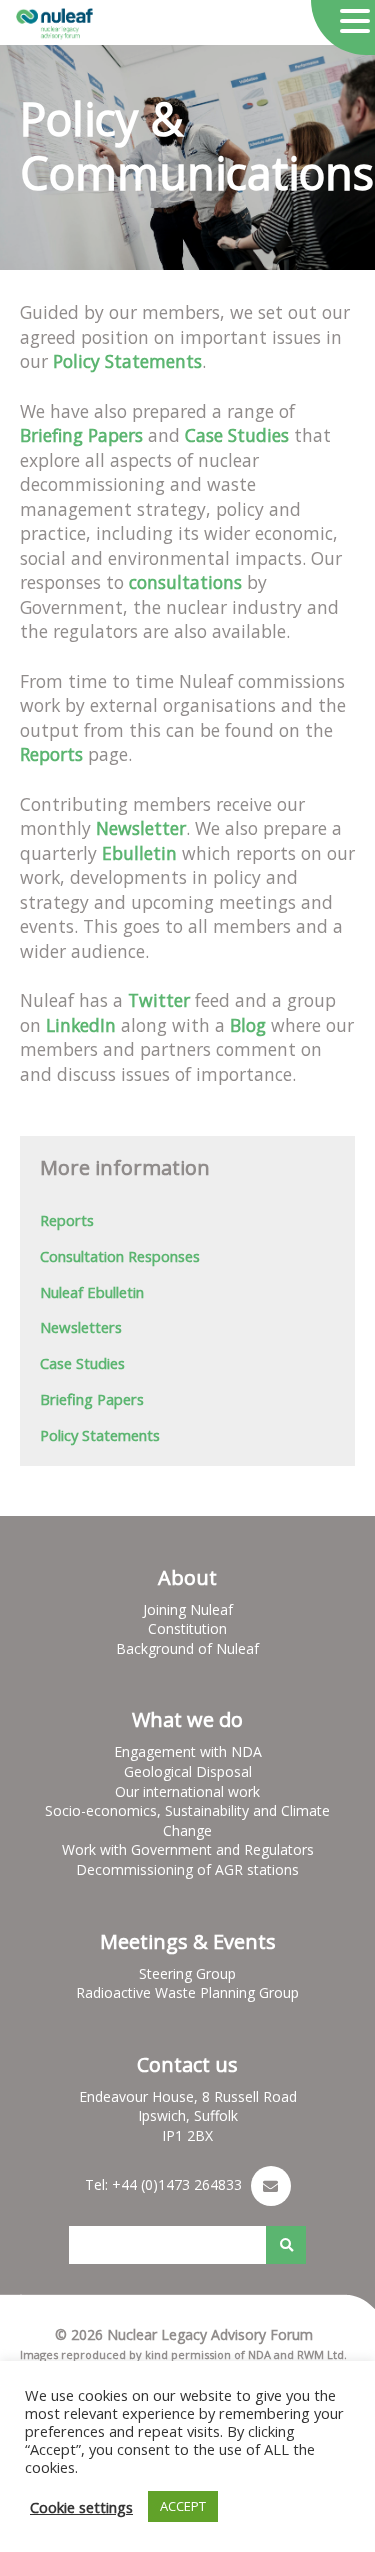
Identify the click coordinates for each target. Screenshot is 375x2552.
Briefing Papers (92, 1399)
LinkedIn (78, 1025)
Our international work (187, 1791)
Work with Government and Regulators (188, 1849)
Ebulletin (137, 853)
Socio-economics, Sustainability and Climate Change (187, 1820)
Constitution (187, 1628)
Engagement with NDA (188, 1751)
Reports (51, 754)
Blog (245, 1025)
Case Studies (82, 1363)
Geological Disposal (188, 1771)
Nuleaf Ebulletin (92, 1292)
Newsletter (141, 828)
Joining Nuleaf (188, 1609)
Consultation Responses (120, 1256)
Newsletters (81, 1327)
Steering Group (187, 1973)
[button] (355, 22)
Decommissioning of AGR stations (187, 1869)
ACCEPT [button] (183, 2506)
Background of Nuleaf (187, 1648)
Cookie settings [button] (81, 2507)
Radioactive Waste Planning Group (187, 1992)
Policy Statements (100, 1435)
